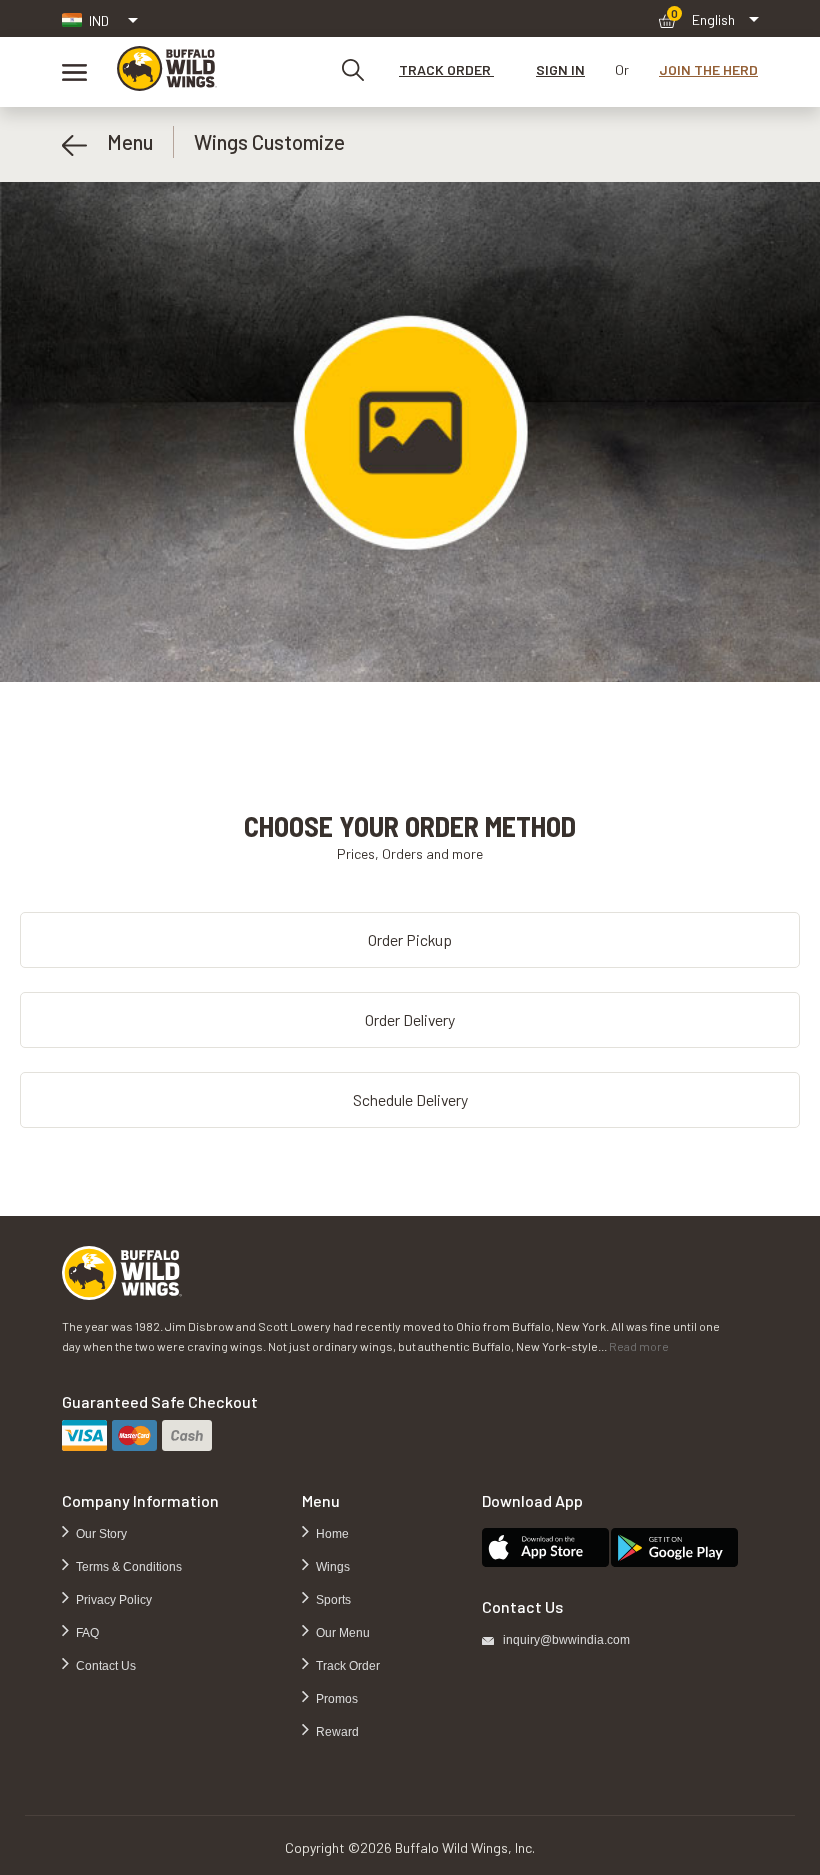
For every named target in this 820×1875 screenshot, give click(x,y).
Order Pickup (410, 939)
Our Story (100, 1534)
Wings (331, 1567)
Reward (336, 1732)
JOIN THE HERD (708, 69)
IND (99, 20)
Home (331, 1534)
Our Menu (341, 1633)
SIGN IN (560, 69)
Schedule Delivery (410, 1099)
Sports (332, 1600)
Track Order (346, 1666)
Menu (120, 141)
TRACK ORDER (446, 69)
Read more (639, 1346)
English (713, 19)
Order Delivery (410, 1019)
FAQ (86, 1633)
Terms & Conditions (127, 1567)
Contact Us (104, 1666)
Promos (335, 1699)
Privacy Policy (112, 1600)
